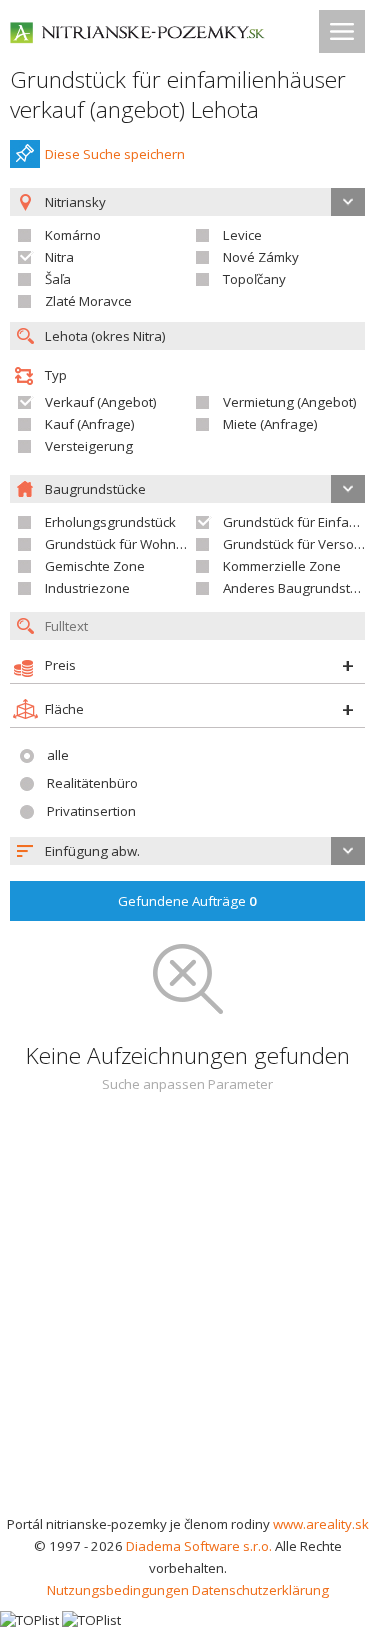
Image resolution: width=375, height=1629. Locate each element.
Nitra (59, 257)
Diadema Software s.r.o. (199, 1546)
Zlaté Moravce (88, 301)
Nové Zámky (261, 257)
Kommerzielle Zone (282, 566)
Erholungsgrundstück (110, 522)
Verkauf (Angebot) (101, 402)
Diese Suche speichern (115, 154)
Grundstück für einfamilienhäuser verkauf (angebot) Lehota (178, 94)
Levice (242, 235)
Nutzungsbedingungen (118, 1590)
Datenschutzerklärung (260, 1590)
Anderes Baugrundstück (297, 588)
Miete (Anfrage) (270, 424)
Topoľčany (254, 279)
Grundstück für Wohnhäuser (132, 544)
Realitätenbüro (92, 783)
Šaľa (58, 279)
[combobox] (187, 851)
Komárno (73, 235)
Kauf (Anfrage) (90, 424)
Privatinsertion (91, 811)
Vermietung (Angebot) (290, 402)
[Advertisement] (187, 1315)
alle (58, 755)
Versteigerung (89, 446)
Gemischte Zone (95, 566)
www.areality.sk (321, 1524)
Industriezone (87, 588)
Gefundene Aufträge (187, 901)
